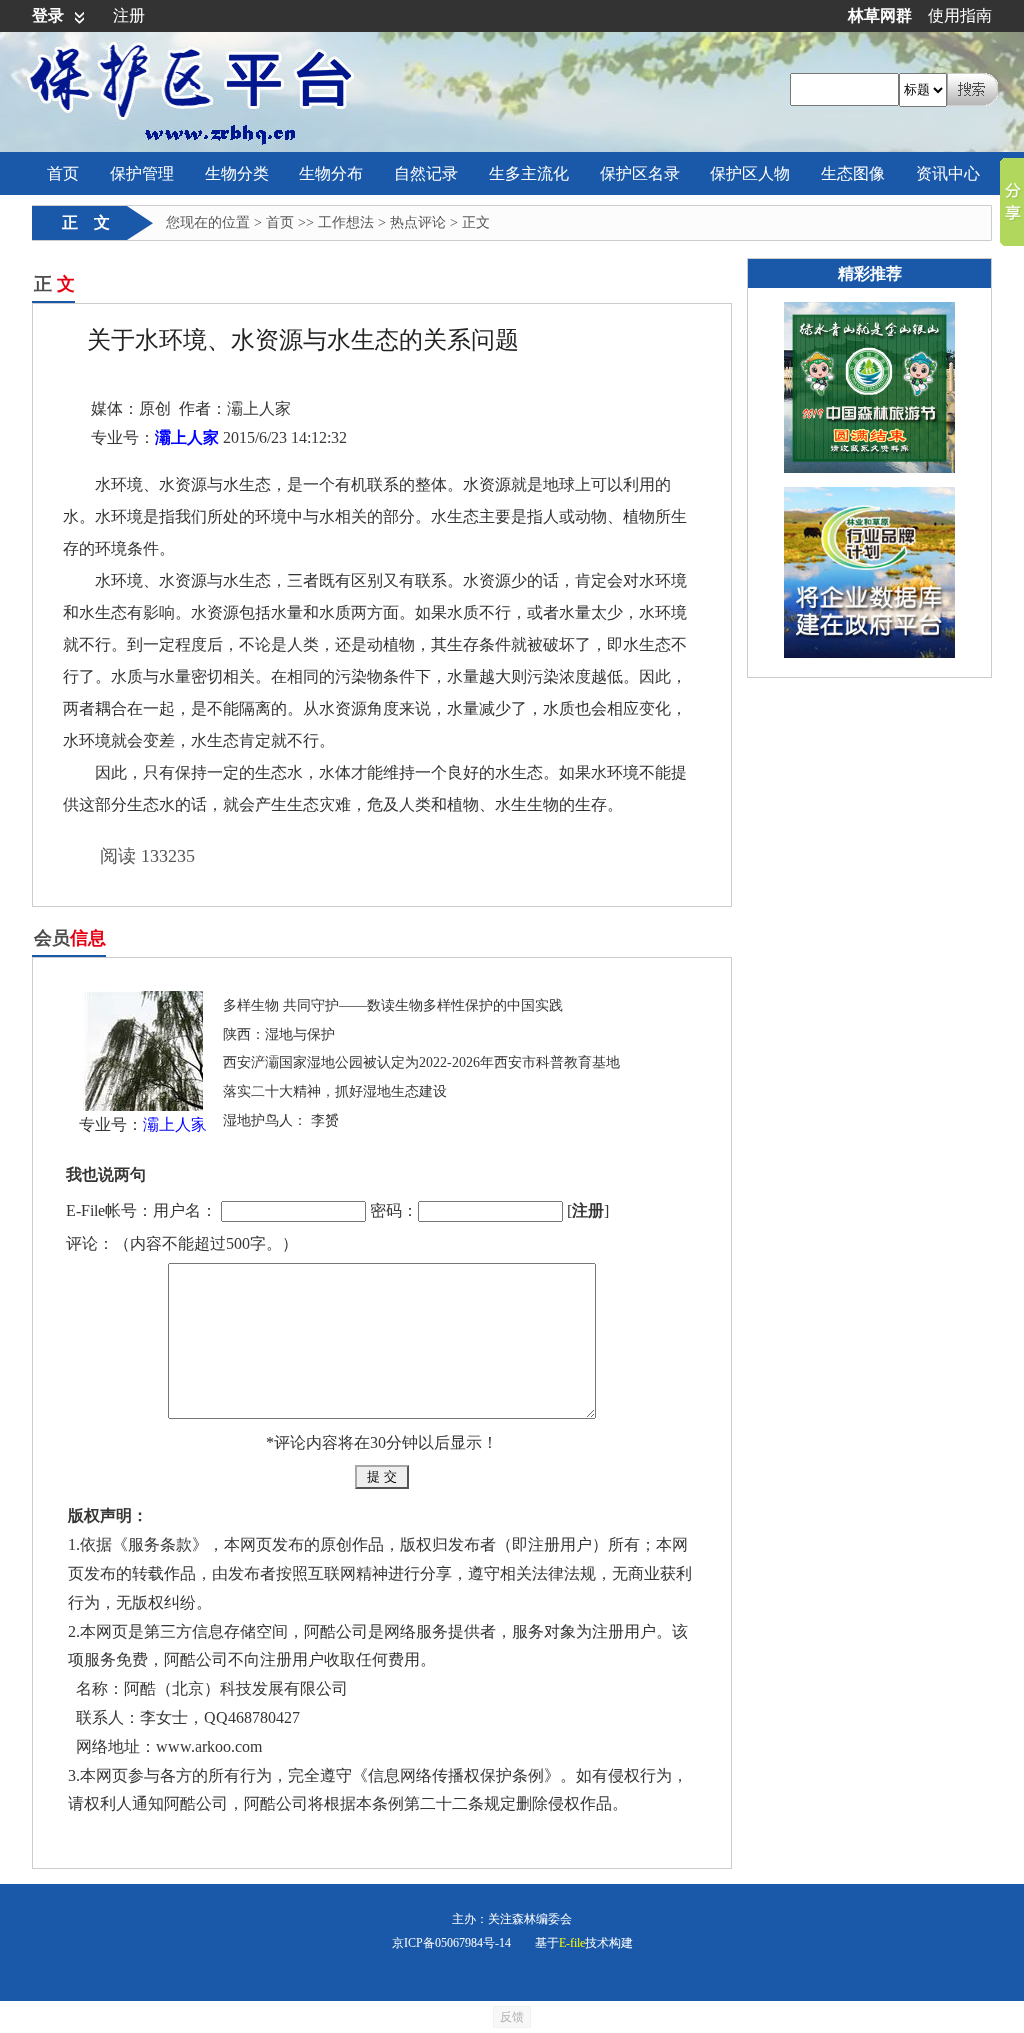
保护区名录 (640, 173)
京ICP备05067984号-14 (451, 1943)
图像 (853, 173)
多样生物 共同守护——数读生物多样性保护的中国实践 (393, 1005)
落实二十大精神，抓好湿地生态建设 (335, 1091)
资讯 (948, 173)
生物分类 (237, 173)
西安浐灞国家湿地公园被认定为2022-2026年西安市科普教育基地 (421, 1062)
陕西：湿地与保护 (279, 1034)
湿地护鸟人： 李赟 (281, 1120)
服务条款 (160, 1544)
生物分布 (331, 173)
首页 (63, 173)
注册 (129, 15)
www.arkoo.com (209, 1746)
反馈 (512, 2017)
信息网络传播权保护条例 (456, 1775)
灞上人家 (187, 437)
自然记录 (426, 173)
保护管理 (142, 173)
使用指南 (960, 15)
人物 (750, 173)
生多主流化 (529, 173)
